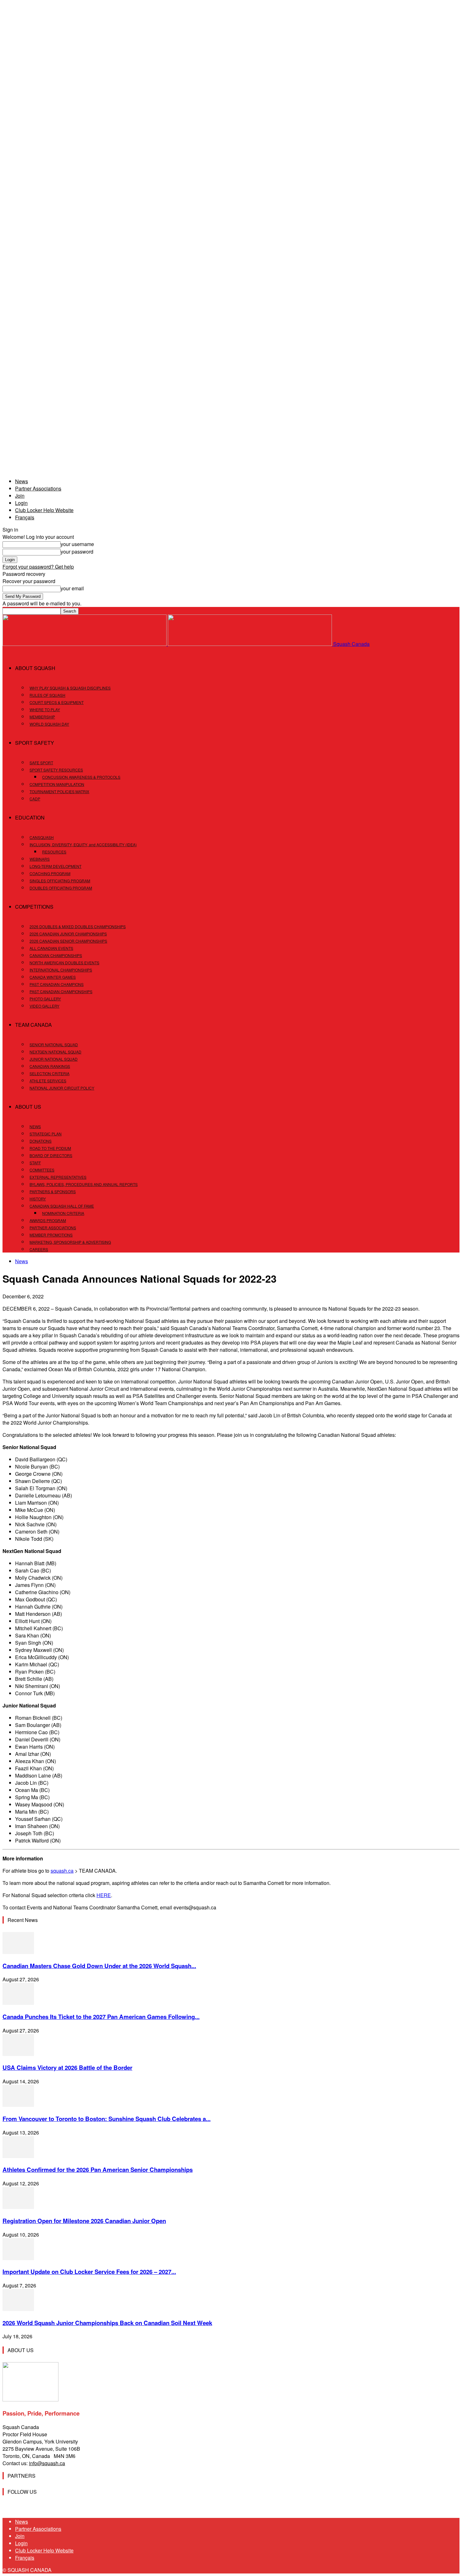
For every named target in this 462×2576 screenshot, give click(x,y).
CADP (35, 799)
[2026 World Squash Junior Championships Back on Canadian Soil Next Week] (18, 2309)
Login (21, 503)
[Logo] (85, 644)
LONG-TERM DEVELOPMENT (55, 866)
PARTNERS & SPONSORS (53, 1191)
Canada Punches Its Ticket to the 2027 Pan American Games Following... (101, 2017)
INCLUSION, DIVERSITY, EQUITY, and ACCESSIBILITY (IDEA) (83, 844)
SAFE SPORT (41, 763)
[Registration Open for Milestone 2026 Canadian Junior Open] (18, 2207)
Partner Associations (38, 488)
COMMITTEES (42, 1170)
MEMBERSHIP (42, 717)
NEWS (35, 1126)
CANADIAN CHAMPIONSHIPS (56, 955)
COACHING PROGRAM (50, 873)
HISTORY (38, 1199)
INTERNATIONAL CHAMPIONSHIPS (61, 970)
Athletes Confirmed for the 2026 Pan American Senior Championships (98, 2170)
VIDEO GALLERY (44, 1006)
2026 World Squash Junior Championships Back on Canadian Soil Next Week (107, 2323)
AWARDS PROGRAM (48, 1220)
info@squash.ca (47, 2463)
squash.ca (62, 1871)
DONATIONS (41, 1141)
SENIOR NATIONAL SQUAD (54, 1044)
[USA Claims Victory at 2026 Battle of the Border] (18, 2054)
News (22, 481)
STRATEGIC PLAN (46, 1134)
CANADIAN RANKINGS (50, 1066)
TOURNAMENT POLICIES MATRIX (59, 791)
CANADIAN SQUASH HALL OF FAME (62, 1206)
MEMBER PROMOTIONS (51, 1235)
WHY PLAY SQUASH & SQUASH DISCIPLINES (70, 688)
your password (77, 552)
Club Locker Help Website (44, 510)
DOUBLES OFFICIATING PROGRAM (61, 888)
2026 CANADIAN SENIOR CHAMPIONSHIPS (68, 941)
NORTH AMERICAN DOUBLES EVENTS (64, 963)
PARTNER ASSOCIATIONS (53, 1228)
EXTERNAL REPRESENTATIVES (58, 1177)
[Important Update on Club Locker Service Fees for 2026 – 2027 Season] (18, 2258)
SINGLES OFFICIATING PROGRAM (60, 881)
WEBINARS (40, 859)
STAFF (35, 1163)
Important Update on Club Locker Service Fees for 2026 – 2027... (89, 2272)
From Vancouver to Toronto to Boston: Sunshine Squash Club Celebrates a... (107, 2119)
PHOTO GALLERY (45, 999)
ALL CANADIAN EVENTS (51, 948)
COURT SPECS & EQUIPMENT (57, 702)
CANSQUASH (42, 837)
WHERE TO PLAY (45, 709)
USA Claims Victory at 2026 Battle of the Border (67, 2067)
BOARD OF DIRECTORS (51, 1155)
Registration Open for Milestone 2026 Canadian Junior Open (84, 2221)
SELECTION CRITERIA (49, 1073)
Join (20, 496)
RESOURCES (54, 852)
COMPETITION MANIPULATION (57, 784)
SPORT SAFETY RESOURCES (56, 770)
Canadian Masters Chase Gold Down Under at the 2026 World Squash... (99, 1966)
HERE (104, 1895)
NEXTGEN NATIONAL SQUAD (55, 1052)
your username (77, 544)
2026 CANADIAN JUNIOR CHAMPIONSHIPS (68, 934)
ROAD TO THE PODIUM (50, 1148)
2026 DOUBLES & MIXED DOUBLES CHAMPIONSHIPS (78, 926)
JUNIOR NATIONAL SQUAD (54, 1059)
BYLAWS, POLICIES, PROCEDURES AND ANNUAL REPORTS (84, 1184)
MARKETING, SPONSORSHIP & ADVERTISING (70, 1242)
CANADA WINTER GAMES (53, 977)
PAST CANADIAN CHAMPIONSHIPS (61, 991)
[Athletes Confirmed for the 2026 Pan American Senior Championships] (18, 2156)
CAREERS (39, 1249)
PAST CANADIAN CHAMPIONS (57, 984)
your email (72, 588)
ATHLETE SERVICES (48, 1081)
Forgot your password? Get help (38, 567)
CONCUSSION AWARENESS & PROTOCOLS (81, 777)
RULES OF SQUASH (47, 695)
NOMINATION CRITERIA (63, 1213)
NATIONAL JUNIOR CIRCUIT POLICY (62, 1088)
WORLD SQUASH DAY (49, 724)
